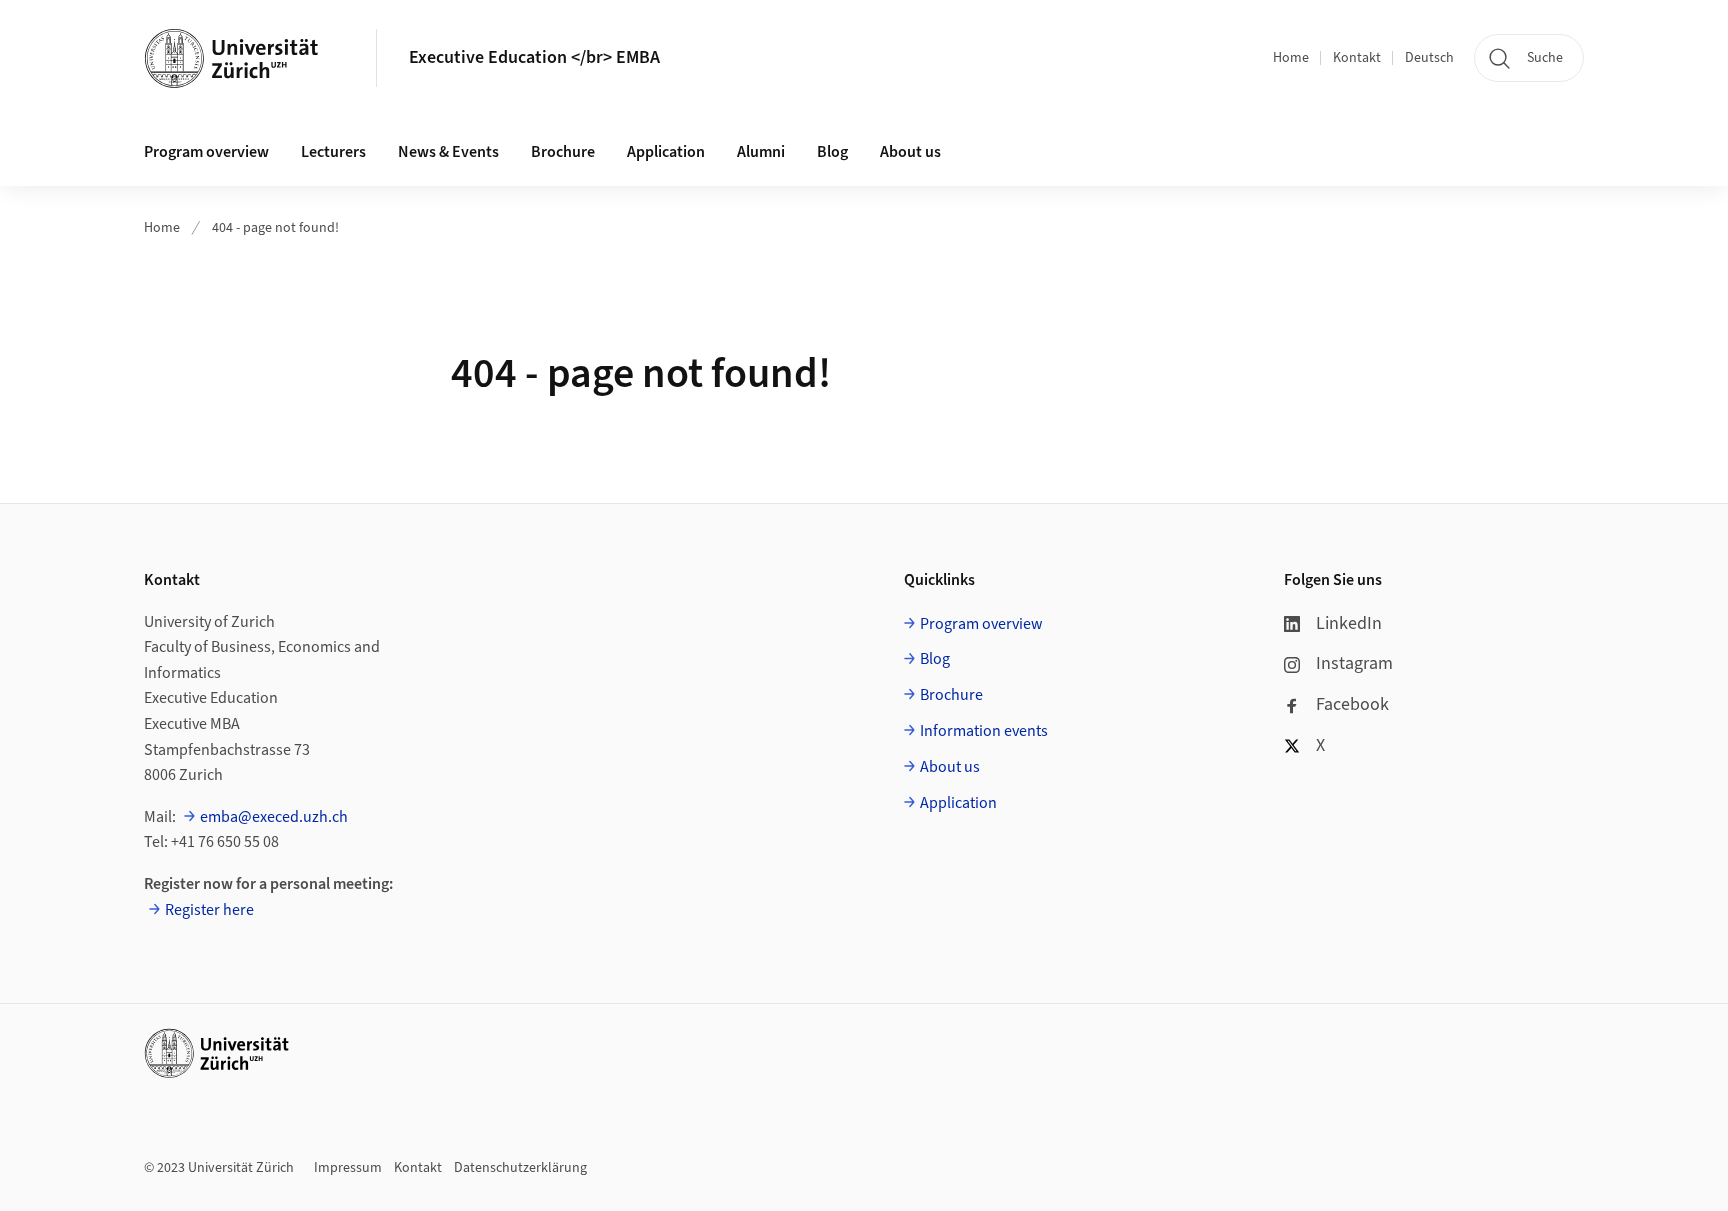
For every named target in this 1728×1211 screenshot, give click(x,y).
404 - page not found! (275, 228)
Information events (984, 731)
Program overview (206, 152)
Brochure (563, 152)
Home (1291, 58)
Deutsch (1429, 58)
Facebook (1352, 704)
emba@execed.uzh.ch (274, 817)
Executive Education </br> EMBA (534, 57)
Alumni (761, 152)
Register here (209, 910)
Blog (832, 152)
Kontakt (1357, 58)
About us (910, 152)
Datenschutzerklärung (520, 1168)
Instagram (1354, 663)
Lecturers (333, 152)
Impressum (348, 1168)
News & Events (448, 152)
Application (666, 152)
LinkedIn (1349, 623)
